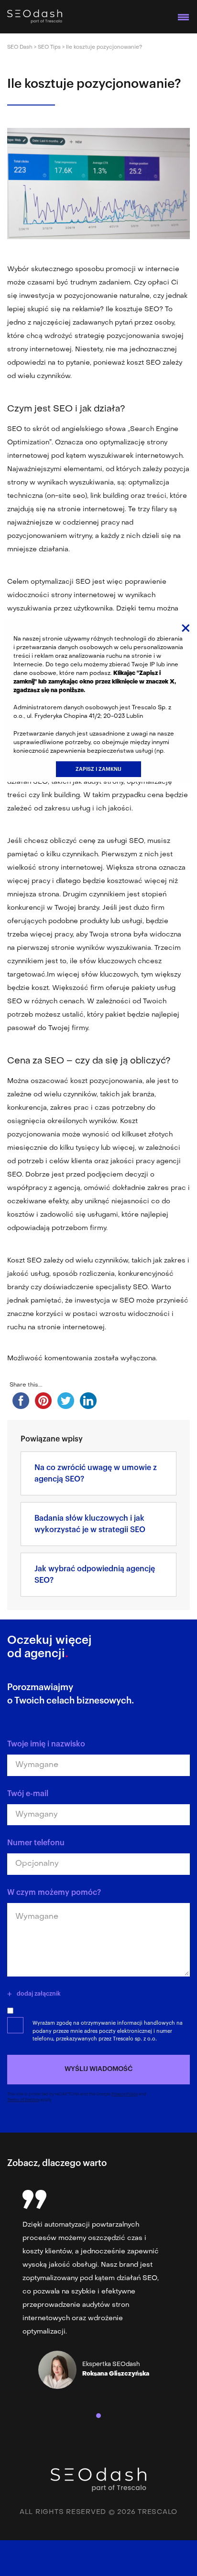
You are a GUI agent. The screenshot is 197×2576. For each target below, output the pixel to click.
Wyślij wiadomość (98, 2069)
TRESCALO (158, 2512)
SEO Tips (49, 47)
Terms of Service (23, 2100)
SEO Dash (20, 47)
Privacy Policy (125, 2094)
